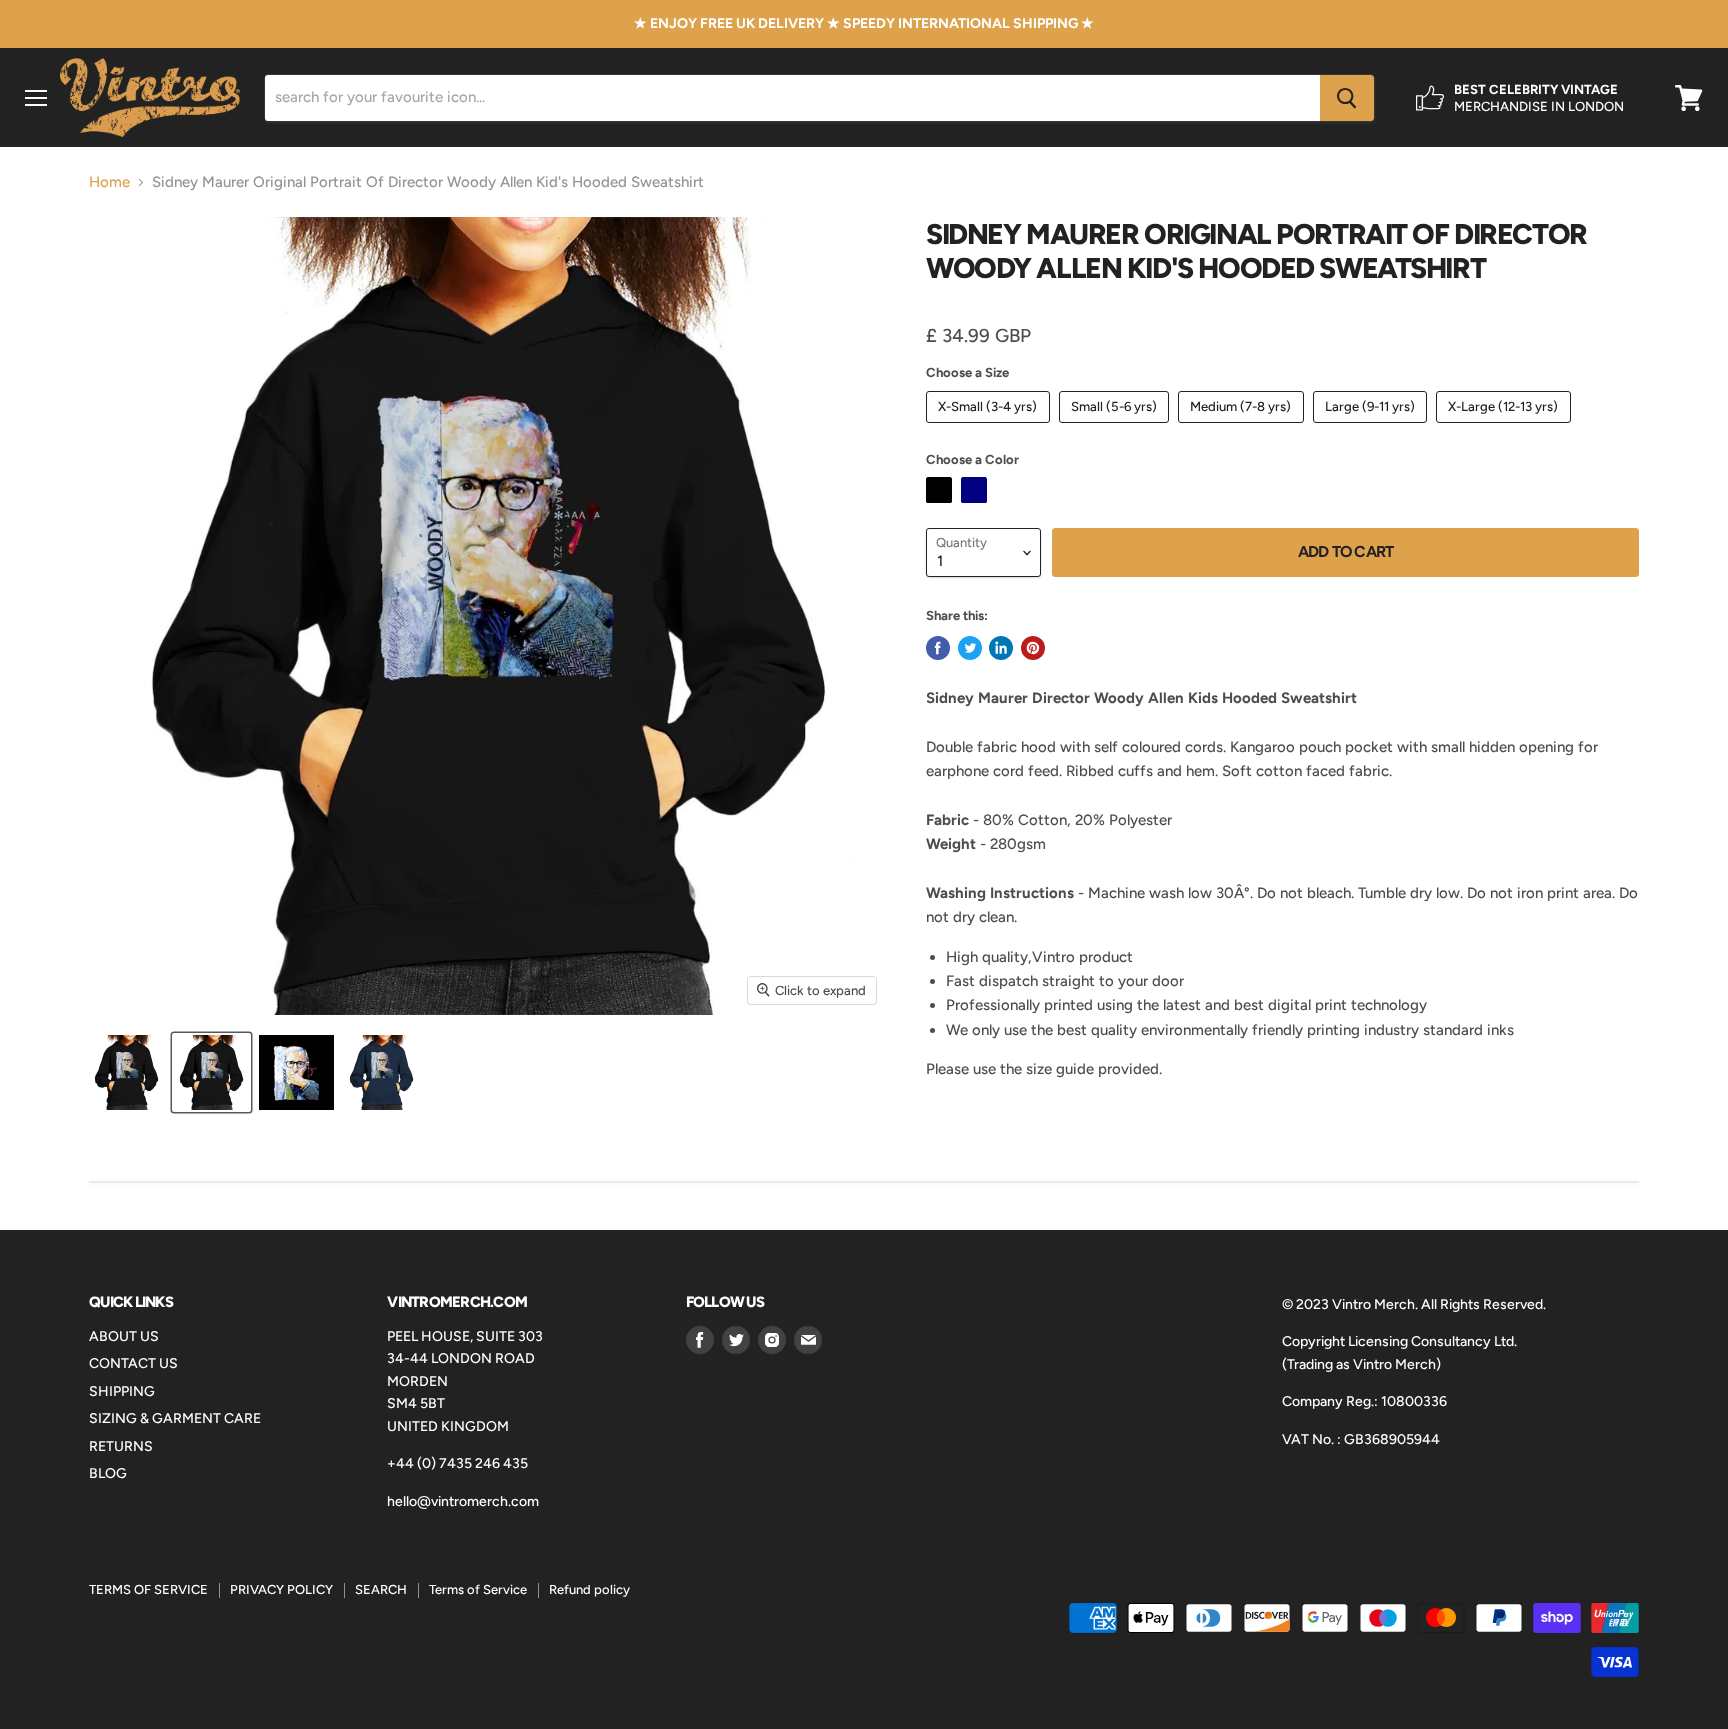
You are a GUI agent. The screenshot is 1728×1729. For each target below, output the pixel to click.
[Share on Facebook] (938, 648)
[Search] (1347, 98)
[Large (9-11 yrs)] (1373, 428)
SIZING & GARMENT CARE (175, 1418)
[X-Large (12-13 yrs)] (1506, 428)
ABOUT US (124, 1336)
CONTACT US (133, 1363)
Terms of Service (478, 1589)
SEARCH (381, 1589)
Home (109, 182)
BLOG (108, 1473)
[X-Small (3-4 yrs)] (990, 428)
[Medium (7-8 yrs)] (1243, 428)
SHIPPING (122, 1391)
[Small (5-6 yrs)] (1117, 428)
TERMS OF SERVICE (148, 1589)
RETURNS (121, 1446)
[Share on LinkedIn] (1001, 648)
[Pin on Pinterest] (1033, 648)
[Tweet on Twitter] (970, 648)
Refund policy (589, 1589)
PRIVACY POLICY (281, 1589)
